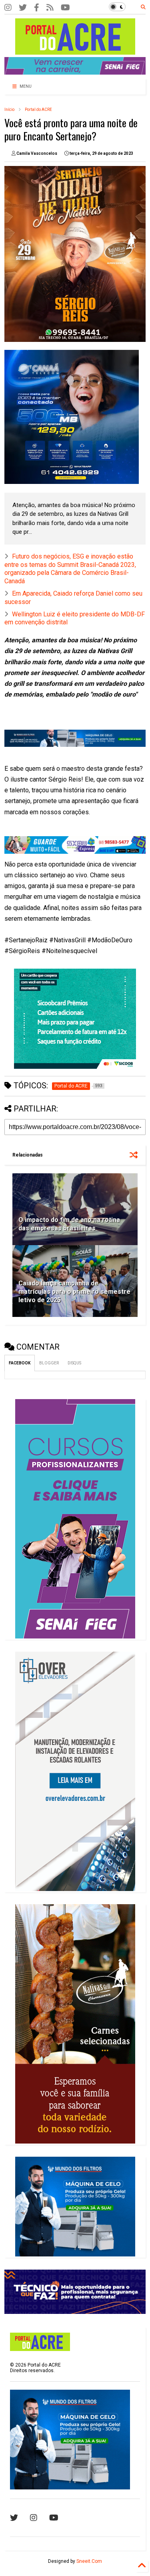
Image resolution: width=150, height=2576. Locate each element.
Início (9, 110)
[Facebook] (37, 8)
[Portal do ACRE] (75, 51)
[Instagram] (8, 8)
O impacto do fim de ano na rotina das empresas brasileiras (69, 1224)
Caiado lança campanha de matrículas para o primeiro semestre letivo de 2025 (74, 1292)
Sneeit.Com (89, 2561)
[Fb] (50, 8)
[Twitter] (23, 8)
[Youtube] (54, 2518)
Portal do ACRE (38, 110)
